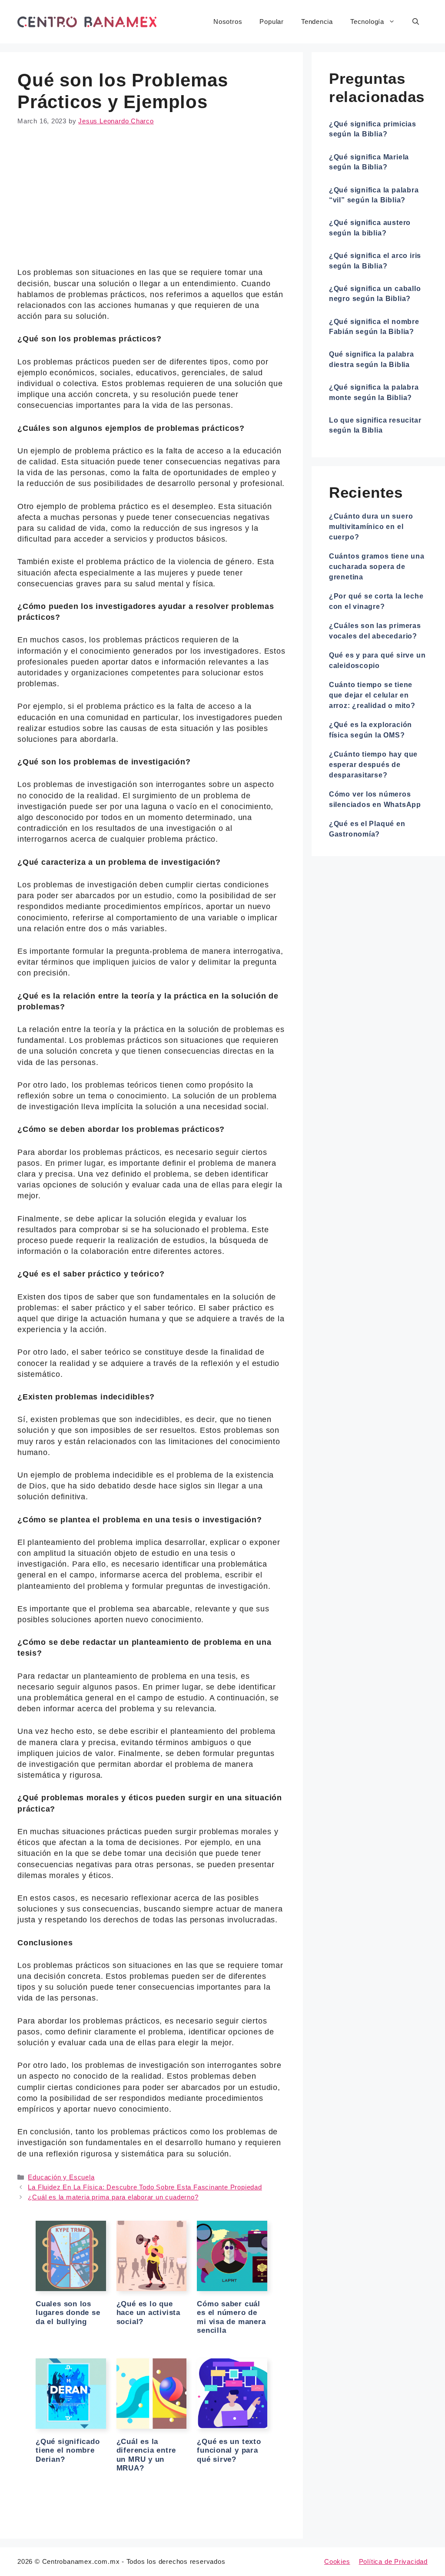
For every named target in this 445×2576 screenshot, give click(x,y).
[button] (416, 22)
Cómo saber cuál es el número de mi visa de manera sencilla (231, 2317)
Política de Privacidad (393, 2561)
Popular (272, 21)
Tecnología (367, 21)
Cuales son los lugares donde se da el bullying (68, 2313)
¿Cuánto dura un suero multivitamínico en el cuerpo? (371, 527)
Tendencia (317, 21)
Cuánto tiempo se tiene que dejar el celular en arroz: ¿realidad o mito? (372, 695)
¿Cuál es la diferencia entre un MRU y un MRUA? (146, 2455)
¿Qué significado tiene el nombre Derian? (68, 2450)
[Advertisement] (151, 203)
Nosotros (228, 21)
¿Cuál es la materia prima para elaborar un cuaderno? (113, 2197)
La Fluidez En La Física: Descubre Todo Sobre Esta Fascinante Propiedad (145, 2187)
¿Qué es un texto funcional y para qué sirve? (229, 2450)
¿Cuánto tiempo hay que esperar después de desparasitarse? (373, 765)
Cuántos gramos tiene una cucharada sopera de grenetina (377, 567)
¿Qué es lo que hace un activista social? (148, 2313)
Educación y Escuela (61, 2177)
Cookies (337, 2561)
